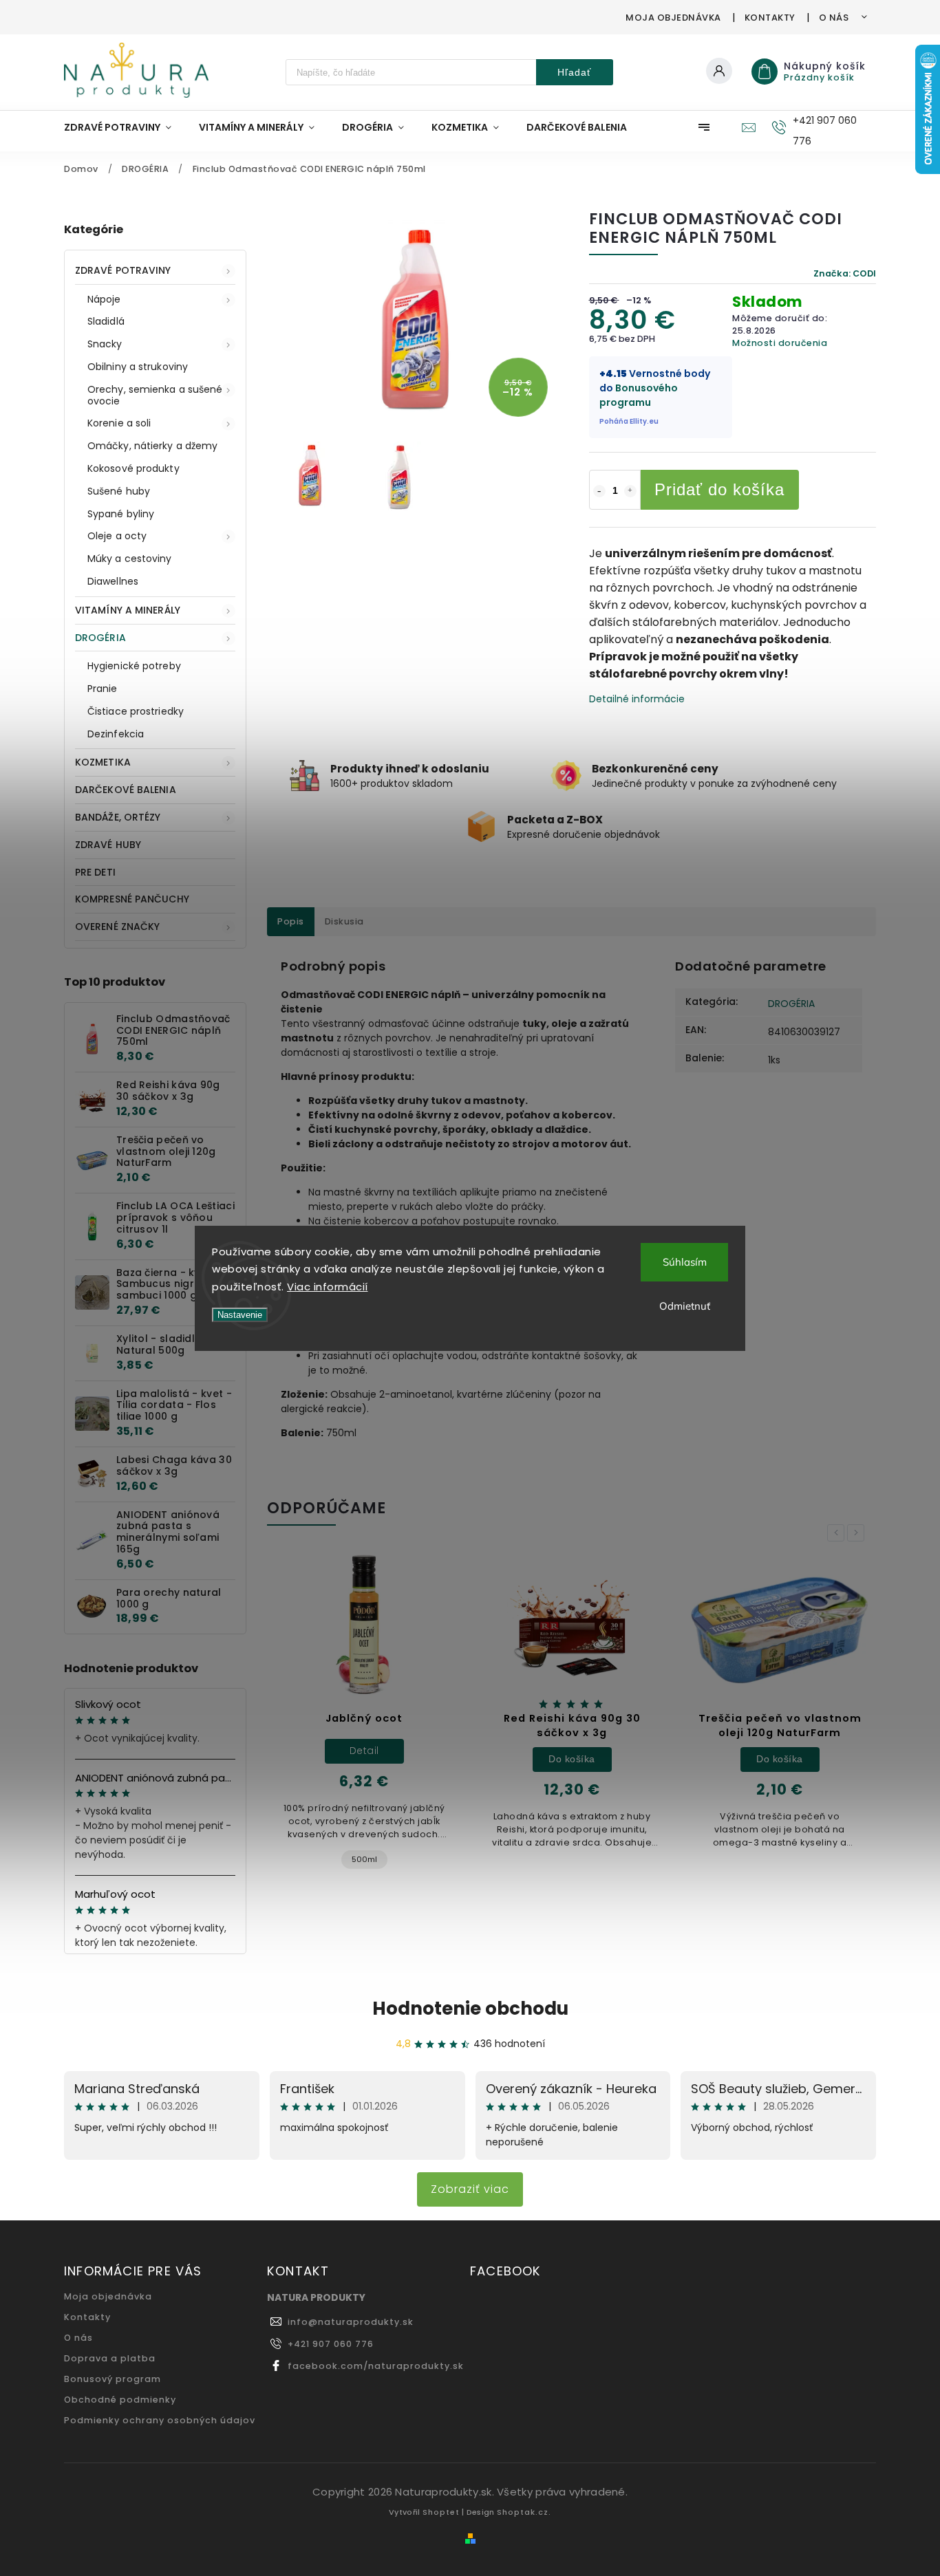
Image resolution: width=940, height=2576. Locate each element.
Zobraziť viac (470, 2189)
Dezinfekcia (116, 734)
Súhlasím (685, 1262)
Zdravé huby (108, 845)
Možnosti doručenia (780, 343)
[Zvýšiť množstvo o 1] (630, 491)
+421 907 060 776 (331, 2344)
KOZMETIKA (103, 762)
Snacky (105, 344)
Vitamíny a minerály (128, 610)
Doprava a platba (110, 2358)
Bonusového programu (639, 395)
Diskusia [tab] (344, 921)
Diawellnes (113, 581)
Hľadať (574, 72)
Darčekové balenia (126, 790)
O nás (834, 18)
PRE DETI (95, 872)
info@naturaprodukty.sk (351, 2322)
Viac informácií (328, 1287)
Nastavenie (240, 1315)
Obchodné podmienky (120, 2400)
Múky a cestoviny (130, 559)
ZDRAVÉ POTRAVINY (123, 270)
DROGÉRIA (100, 638)
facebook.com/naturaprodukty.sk (376, 2366)
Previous (838, 1533)
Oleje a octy (117, 536)
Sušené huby (119, 491)
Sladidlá (106, 321)
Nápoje (104, 299)
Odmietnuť (685, 1306)
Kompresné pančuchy (132, 899)
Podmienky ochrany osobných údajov (160, 2420)
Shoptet (441, 2512)
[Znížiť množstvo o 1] (599, 491)
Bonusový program (113, 2379)
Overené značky (117, 927)
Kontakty (770, 18)
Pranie (103, 689)
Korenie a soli (119, 423)
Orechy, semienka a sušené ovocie (155, 395)
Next (858, 1533)
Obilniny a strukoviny (138, 367)
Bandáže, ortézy (118, 817)
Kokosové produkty (133, 468)
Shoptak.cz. (524, 2512)
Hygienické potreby (134, 666)
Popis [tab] (291, 921)
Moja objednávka (673, 18)
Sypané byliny (121, 514)
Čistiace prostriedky (136, 711)
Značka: (845, 273)
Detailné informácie (637, 699)
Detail (364, 1751)
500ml (364, 1859)
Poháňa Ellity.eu (629, 421)
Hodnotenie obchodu (470, 2009)
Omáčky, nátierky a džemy (152, 446)
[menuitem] (125, 127)
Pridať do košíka (719, 489)
